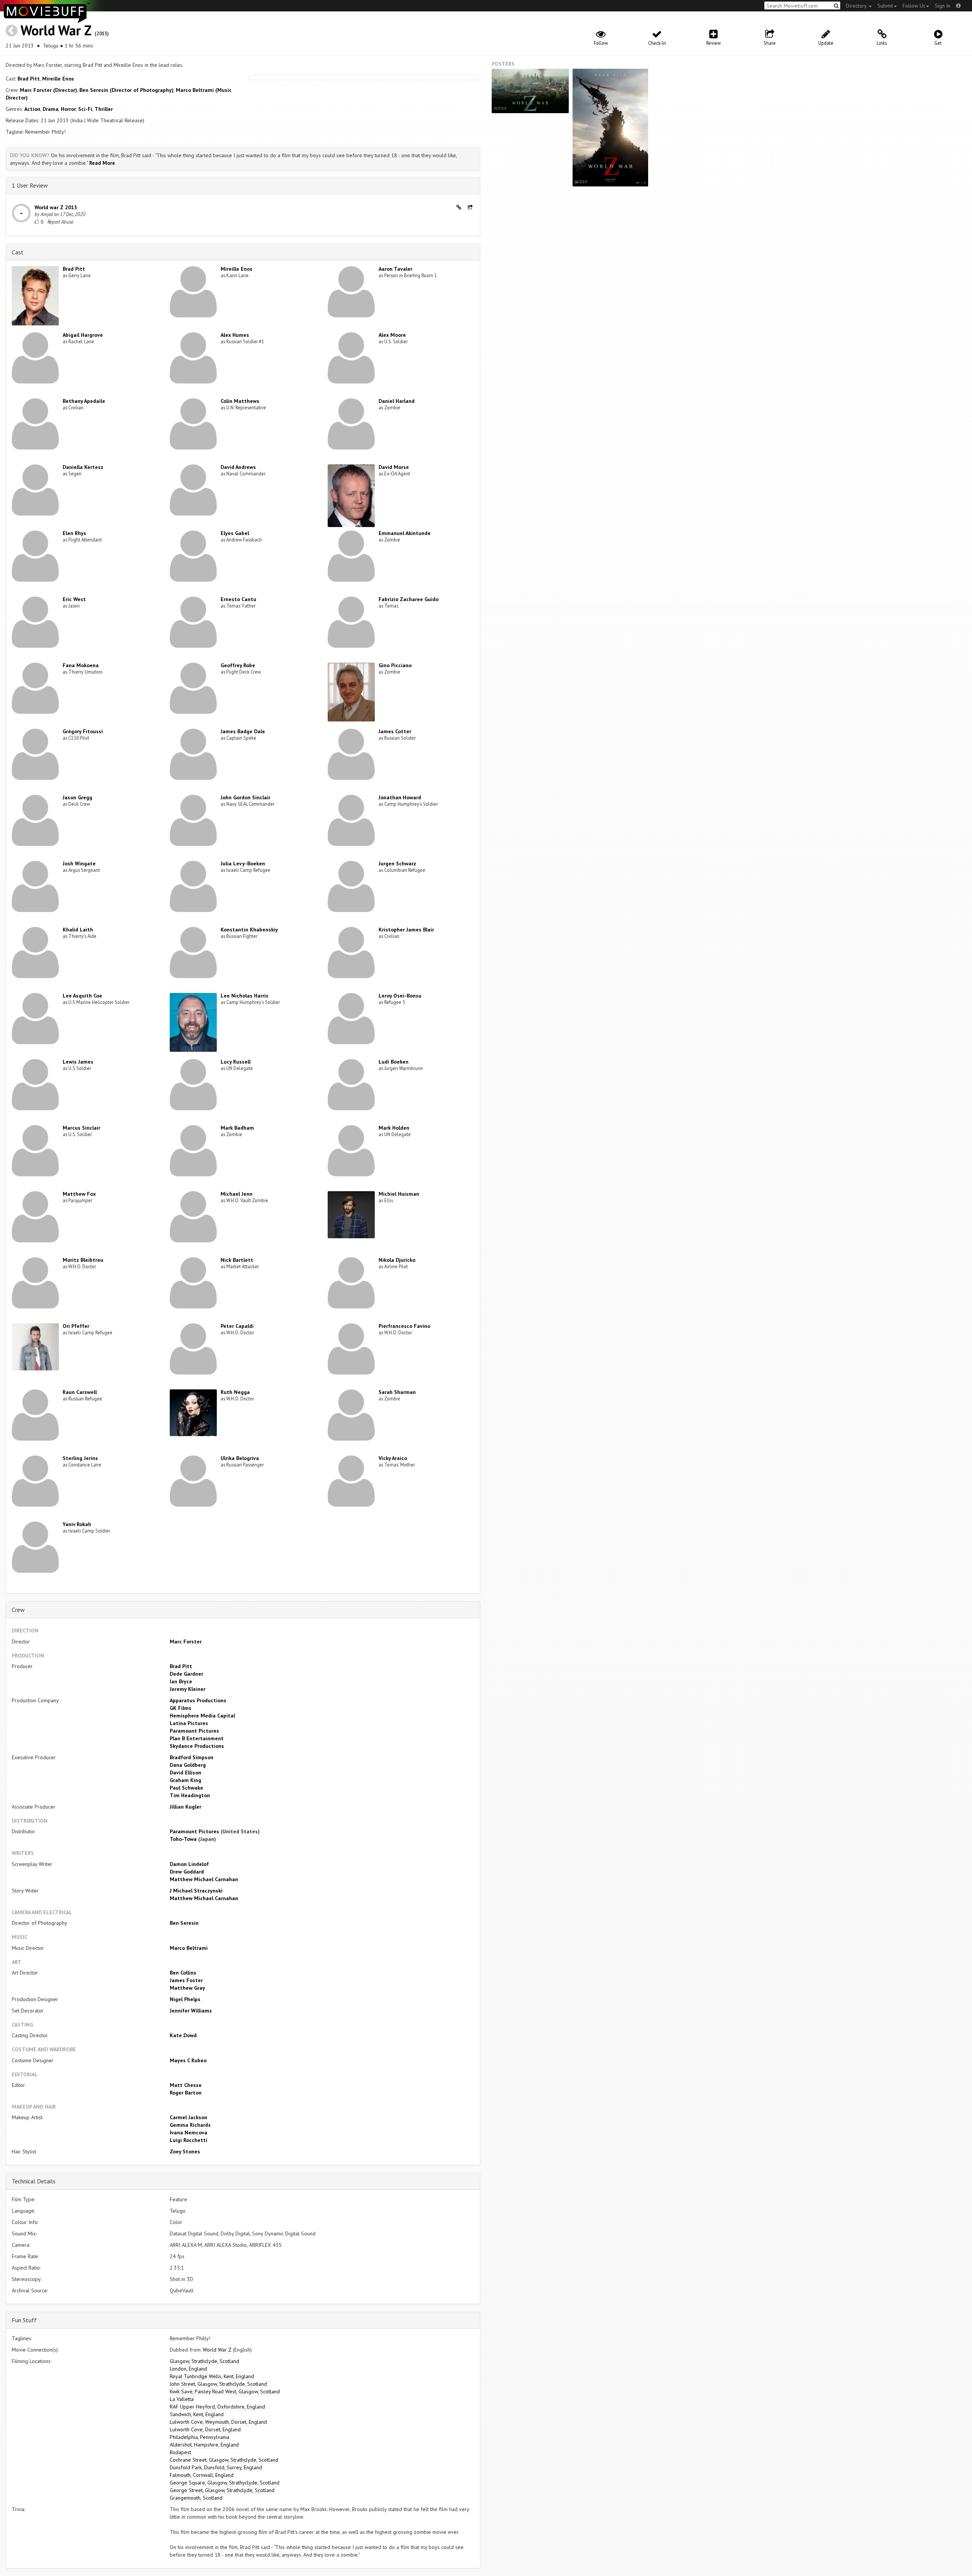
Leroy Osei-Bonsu (400, 996)
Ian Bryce (181, 1681)
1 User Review (30, 185)
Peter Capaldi (237, 1326)
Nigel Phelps (185, 1999)
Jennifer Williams (191, 2011)
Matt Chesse (186, 2085)
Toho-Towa (183, 1839)
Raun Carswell (80, 1392)
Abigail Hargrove (83, 335)
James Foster (186, 1980)
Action (32, 109)
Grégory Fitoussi (83, 731)
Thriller (104, 109)
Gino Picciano (395, 665)
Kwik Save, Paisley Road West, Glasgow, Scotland (225, 2391)
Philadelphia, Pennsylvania (200, 2437)
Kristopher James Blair (406, 930)
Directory (857, 6)
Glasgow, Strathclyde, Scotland (204, 2361)
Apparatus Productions (198, 1700)
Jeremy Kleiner (188, 1689)
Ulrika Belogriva (240, 1458)
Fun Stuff (24, 2320)
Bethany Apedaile (84, 401)
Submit (885, 6)
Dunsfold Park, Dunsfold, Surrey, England (216, 2467)
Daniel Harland (397, 401)
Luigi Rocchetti (189, 2140)
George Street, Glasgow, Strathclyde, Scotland (222, 2490)
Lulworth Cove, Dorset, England (205, 2429)
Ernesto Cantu (238, 599)
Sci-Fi (85, 109)
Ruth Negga (235, 1392)
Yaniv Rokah (77, 1524)
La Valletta (182, 2399)
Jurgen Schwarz (397, 863)
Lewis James (78, 1062)
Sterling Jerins (80, 1458)
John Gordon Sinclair (245, 797)
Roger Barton (186, 2093)
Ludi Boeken (394, 1062)
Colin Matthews (240, 401)
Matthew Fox (79, 1194)
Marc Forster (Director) (48, 90)
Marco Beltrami (189, 1948)
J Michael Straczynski (196, 1891)
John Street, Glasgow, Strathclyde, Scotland (218, 2384)
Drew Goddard (187, 1872)
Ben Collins (183, 1973)
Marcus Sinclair (81, 1128)
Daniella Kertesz (83, 467)
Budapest (180, 2452)
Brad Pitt (29, 79)
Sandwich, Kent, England (197, 2414)
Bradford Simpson (192, 1757)
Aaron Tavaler (395, 269)
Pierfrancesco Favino (404, 1326)
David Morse (394, 467)
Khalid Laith (78, 930)
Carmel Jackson (189, 2117)
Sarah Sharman (397, 1392)
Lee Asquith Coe (82, 996)
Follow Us (914, 6)
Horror (68, 109)
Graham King (185, 1780)
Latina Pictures (189, 1723)
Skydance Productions (197, 1746)
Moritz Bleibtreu (83, 1260)
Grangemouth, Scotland (196, 2498)
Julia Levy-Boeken (243, 863)
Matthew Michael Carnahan (204, 1879)
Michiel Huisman (399, 1194)
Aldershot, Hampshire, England (204, 2445)
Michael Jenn (237, 1194)
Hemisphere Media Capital (202, 1716)
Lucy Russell (236, 1062)
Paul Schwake (186, 1788)
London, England (188, 2369)
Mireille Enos (58, 79)
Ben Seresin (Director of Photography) (126, 90)
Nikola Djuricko (397, 1260)
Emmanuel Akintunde (405, 533)
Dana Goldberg (188, 1765)
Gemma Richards (190, 2125)
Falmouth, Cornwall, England (202, 2475)
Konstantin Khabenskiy (249, 930)
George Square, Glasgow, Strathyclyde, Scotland (225, 2483)
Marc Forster (186, 1642)
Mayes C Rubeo (188, 2060)
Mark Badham (237, 1128)
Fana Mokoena (81, 665)
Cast (18, 252)
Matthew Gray (187, 1988)
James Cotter (395, 731)
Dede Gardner (186, 1674)
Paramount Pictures (194, 1731)
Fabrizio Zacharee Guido (409, 599)
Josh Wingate (79, 863)
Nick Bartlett (237, 1260)
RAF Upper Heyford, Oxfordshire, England (217, 2407)
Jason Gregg (77, 797)
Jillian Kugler (185, 1807)
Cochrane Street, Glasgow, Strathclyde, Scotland (224, 2460)
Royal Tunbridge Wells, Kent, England (212, 2376)
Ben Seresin (184, 1923)
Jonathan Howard (400, 797)
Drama (50, 109)
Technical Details (34, 2181)
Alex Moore (392, 335)
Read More (102, 163)
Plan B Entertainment (197, 1738)
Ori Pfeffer (76, 1326)
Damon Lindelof (189, 1864)
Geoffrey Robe (238, 665)
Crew (18, 1610)
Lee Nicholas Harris (245, 996)
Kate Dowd (183, 2035)
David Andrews (238, 467)
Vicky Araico (393, 1458)
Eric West (74, 599)
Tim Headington (190, 1795)
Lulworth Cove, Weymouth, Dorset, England (218, 2422)
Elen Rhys (74, 533)
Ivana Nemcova (189, 2132)
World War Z (56, 30)
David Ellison (185, 1773)
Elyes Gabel (235, 533)
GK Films (181, 1708)
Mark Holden (394, 1128)
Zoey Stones (185, 2151)
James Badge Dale (243, 731)
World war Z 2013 (56, 207)
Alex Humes (235, 335)
